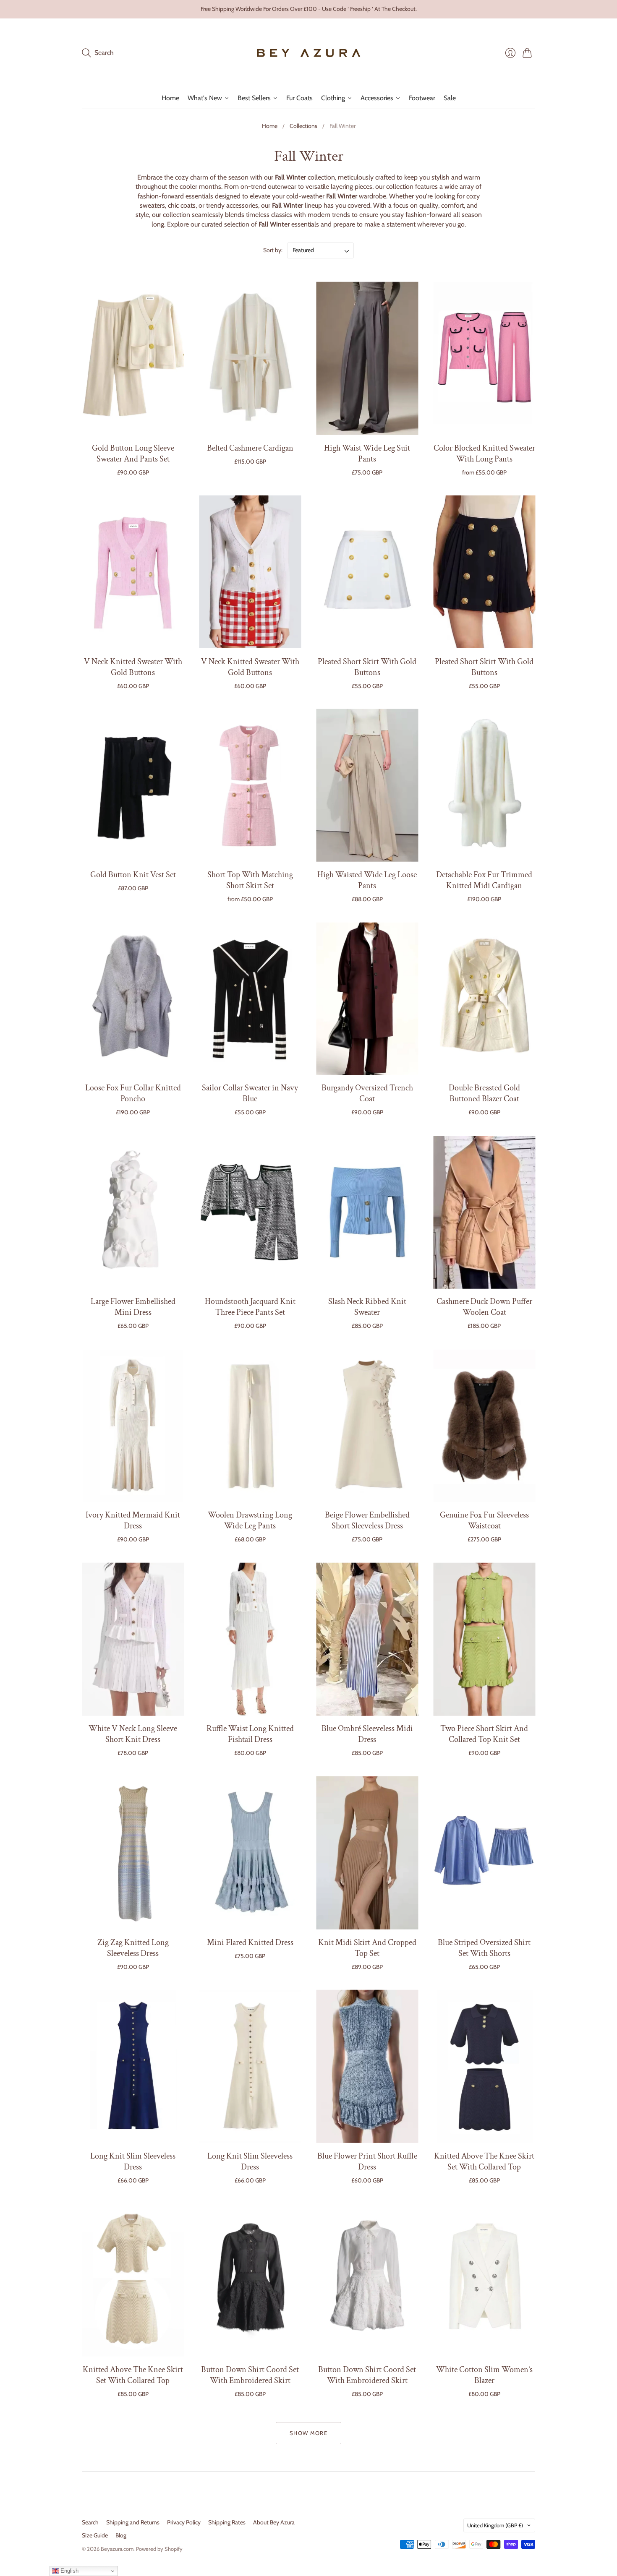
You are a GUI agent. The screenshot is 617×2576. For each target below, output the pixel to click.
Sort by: (273, 250)
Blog (121, 2535)
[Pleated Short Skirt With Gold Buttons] (367, 572)
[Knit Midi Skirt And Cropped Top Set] (367, 1853)
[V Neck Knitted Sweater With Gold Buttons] (133, 572)
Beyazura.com (117, 2549)
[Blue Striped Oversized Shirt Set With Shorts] (484, 1853)
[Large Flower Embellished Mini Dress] (133, 1212)
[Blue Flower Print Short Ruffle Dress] (367, 2066)
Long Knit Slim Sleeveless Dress (133, 2161)
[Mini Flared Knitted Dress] (250, 1853)
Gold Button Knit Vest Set (133, 875)
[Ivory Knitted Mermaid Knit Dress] (133, 1426)
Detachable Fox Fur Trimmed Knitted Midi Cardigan (484, 880)
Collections (303, 126)
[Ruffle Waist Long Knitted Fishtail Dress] (250, 1639)
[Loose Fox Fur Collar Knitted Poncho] (133, 999)
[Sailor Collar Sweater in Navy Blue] (250, 999)
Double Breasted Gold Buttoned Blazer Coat (484, 1094)
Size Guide (95, 2535)
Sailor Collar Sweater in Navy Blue (250, 1094)
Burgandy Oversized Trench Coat (367, 1094)
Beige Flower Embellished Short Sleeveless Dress (367, 1521)
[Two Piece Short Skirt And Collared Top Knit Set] (484, 1639)
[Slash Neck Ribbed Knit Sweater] (367, 1212)
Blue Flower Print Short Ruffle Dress (367, 2161)
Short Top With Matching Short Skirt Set (250, 880)
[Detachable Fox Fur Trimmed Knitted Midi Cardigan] (484, 786)
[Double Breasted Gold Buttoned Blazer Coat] (484, 999)
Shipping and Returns (133, 2522)
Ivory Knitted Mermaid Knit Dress (133, 1521)
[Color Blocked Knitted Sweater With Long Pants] (484, 359)
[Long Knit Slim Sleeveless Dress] (133, 2066)
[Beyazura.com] (309, 53)
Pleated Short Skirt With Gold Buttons (367, 667)
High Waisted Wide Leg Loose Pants (367, 880)
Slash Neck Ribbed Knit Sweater (367, 1307)
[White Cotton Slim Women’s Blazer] (484, 2280)
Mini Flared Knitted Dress (250, 1942)
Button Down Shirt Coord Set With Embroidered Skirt (250, 2375)
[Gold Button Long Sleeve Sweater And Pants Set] (133, 359)
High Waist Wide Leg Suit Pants (367, 453)
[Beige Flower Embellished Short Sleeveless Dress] (367, 1426)
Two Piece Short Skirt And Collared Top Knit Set (484, 1734)
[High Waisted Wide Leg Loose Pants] (367, 786)
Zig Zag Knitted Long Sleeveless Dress (133, 1948)
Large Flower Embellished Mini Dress (133, 1307)
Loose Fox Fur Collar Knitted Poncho (133, 1094)
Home (270, 126)
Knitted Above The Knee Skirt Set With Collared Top (484, 2161)
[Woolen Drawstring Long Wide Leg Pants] (250, 1426)
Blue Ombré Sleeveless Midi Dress (367, 1734)
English (69, 2571)
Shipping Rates (227, 2522)
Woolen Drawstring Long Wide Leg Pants (250, 1521)
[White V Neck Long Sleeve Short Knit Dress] (133, 1639)
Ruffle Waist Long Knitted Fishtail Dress (250, 1734)
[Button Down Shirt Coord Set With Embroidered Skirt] (250, 2280)
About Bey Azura (274, 2522)
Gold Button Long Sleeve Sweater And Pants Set (133, 453)
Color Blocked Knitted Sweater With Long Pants (484, 453)
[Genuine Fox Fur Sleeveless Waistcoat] (484, 1426)
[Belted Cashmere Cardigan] (250, 359)
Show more (308, 2433)
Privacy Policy (184, 2522)
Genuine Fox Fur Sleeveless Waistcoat (484, 1521)
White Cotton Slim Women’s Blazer (484, 2375)
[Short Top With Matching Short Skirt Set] (250, 786)
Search (90, 2522)
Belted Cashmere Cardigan (250, 448)
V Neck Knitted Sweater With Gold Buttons (133, 667)
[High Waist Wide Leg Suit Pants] (367, 359)
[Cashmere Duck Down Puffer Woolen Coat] (484, 1212)
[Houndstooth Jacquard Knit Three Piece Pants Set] (250, 1212)
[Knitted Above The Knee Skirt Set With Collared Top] (484, 2066)
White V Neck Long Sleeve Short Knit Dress (133, 1734)
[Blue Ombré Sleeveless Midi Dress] (367, 1639)
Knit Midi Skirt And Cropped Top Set (367, 1948)
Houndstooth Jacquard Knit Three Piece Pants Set (250, 1307)
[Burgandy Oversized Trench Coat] (367, 999)
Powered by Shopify (159, 2549)
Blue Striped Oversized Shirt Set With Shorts (484, 1948)
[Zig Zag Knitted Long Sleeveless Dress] (133, 1853)
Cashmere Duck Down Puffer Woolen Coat (484, 1307)
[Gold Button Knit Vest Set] (133, 786)
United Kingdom (495, 2525)
